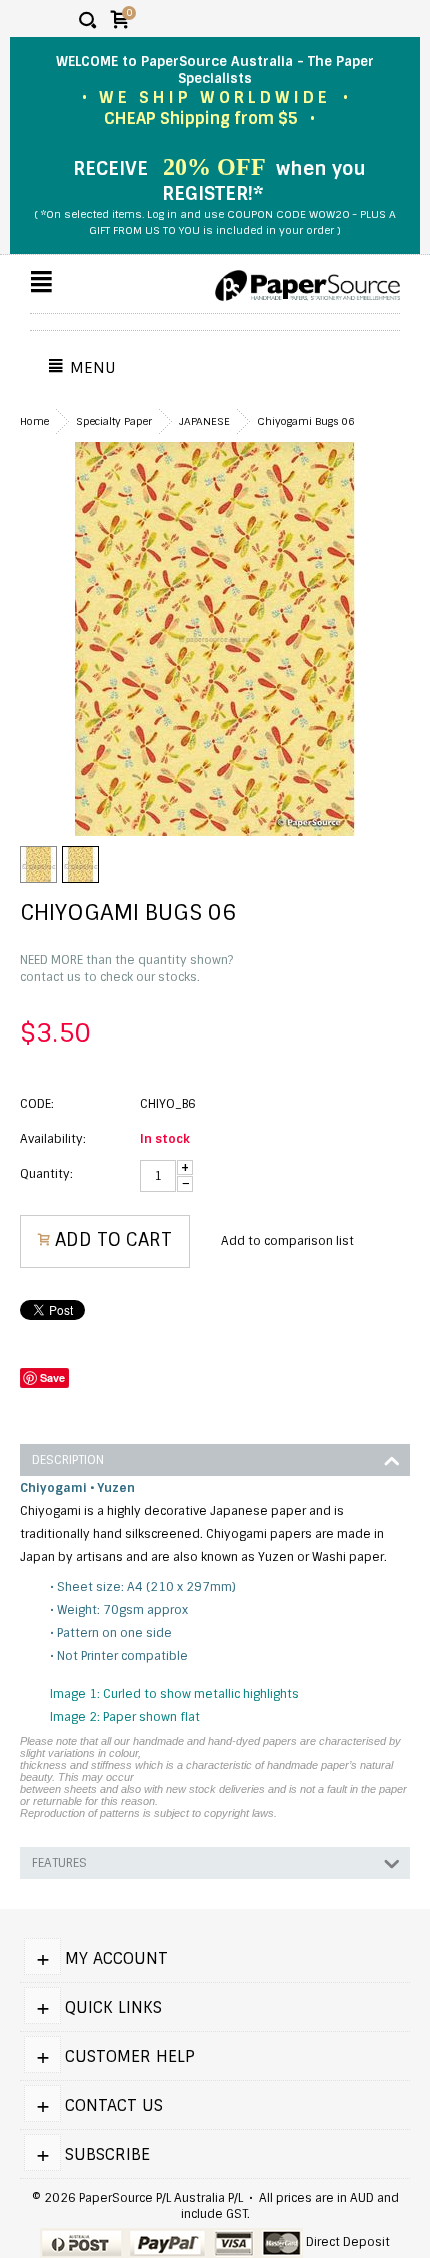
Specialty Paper (114, 421)
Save (52, 1377)
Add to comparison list (287, 1241)
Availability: (53, 1139)
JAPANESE (204, 421)
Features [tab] (59, 1863)
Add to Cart (113, 1240)
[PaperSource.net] (307, 286)
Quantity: (46, 1174)
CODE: (37, 1104)
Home (34, 421)
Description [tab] (68, 1460)
